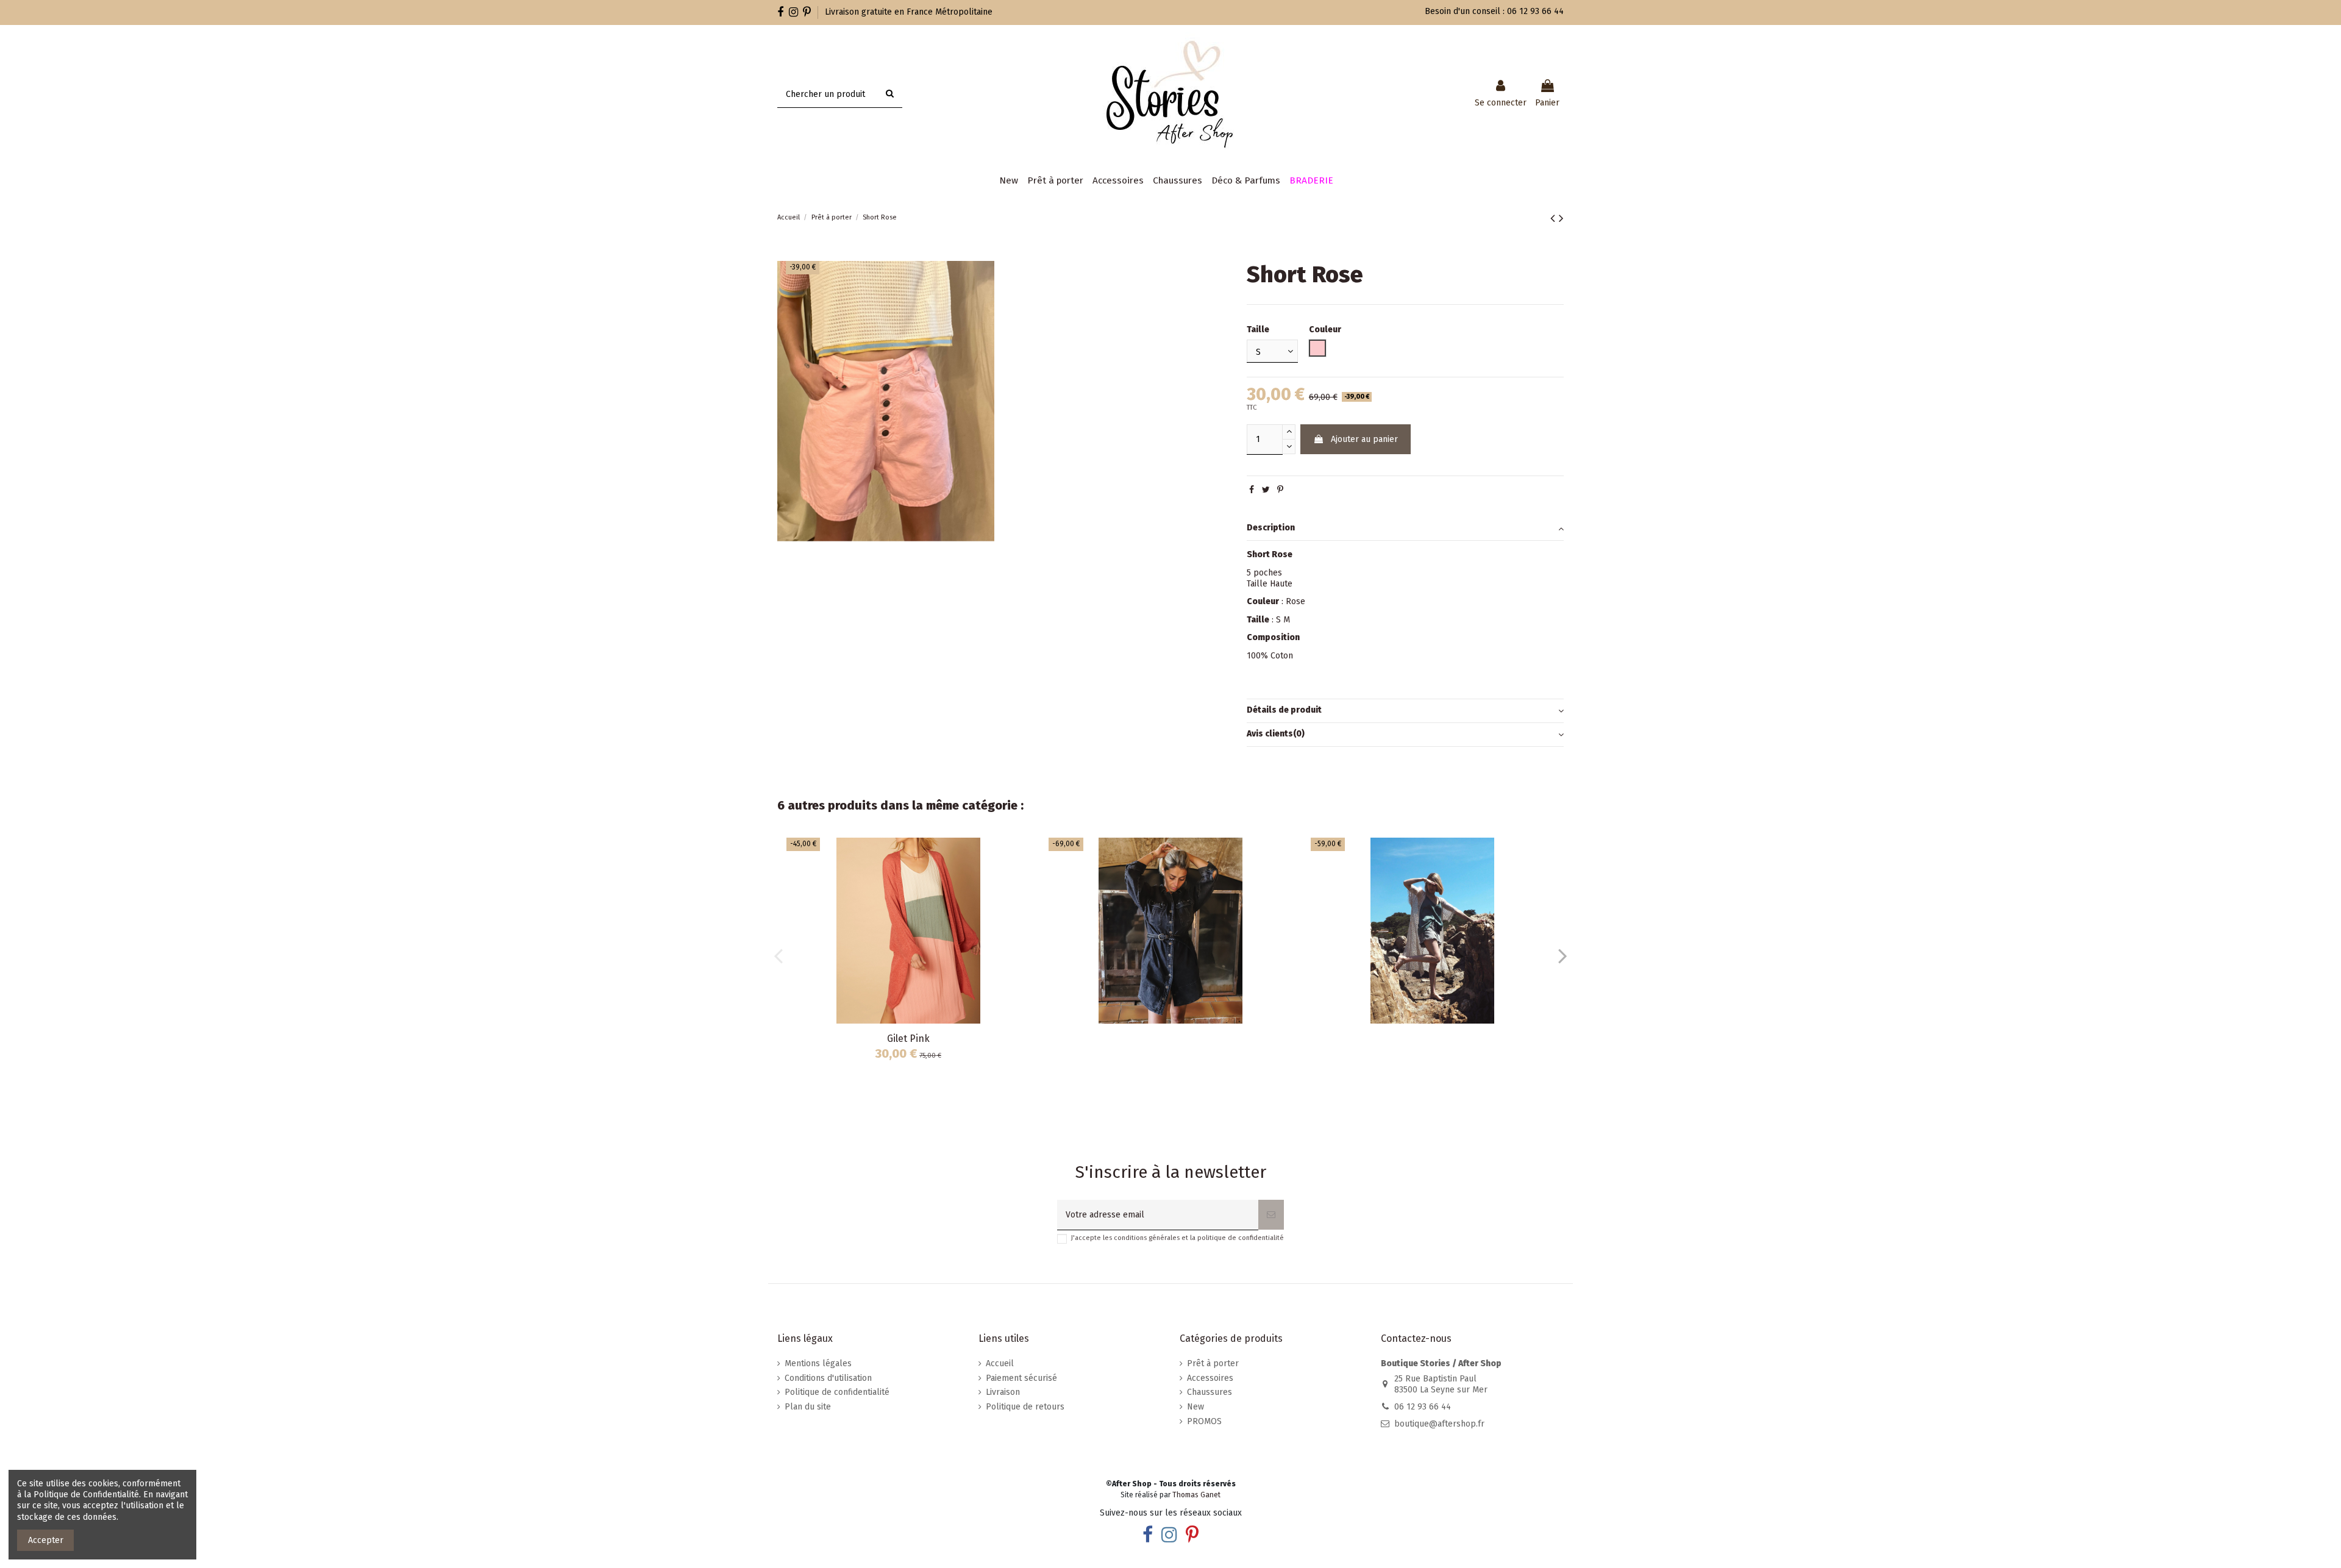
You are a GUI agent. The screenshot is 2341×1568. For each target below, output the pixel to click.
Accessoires (1210, 1378)
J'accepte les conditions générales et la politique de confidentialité (1178, 1238)
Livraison (1003, 1392)
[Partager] (1252, 490)
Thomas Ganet (1196, 1495)
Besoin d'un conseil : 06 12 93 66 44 (1494, 11)
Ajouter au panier (1364, 439)
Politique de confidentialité (837, 1392)
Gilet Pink (908, 1039)
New (1195, 1407)
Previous (779, 955)
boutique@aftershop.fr (1439, 1424)
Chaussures (1210, 1392)
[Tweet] (1266, 490)
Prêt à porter (1213, 1363)
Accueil (1000, 1363)
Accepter (46, 1540)
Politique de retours (1025, 1407)
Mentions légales (818, 1363)
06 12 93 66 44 (1423, 1407)
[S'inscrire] (1271, 1215)
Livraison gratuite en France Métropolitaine (909, 12)
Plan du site (808, 1407)
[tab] (1405, 529)
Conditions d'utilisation (828, 1378)
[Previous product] (1555, 218)
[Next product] (1561, 218)
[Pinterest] (1280, 490)
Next (1562, 955)
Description (1271, 528)
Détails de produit (1284, 710)
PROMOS (1204, 1421)
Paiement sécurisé (1021, 1378)
